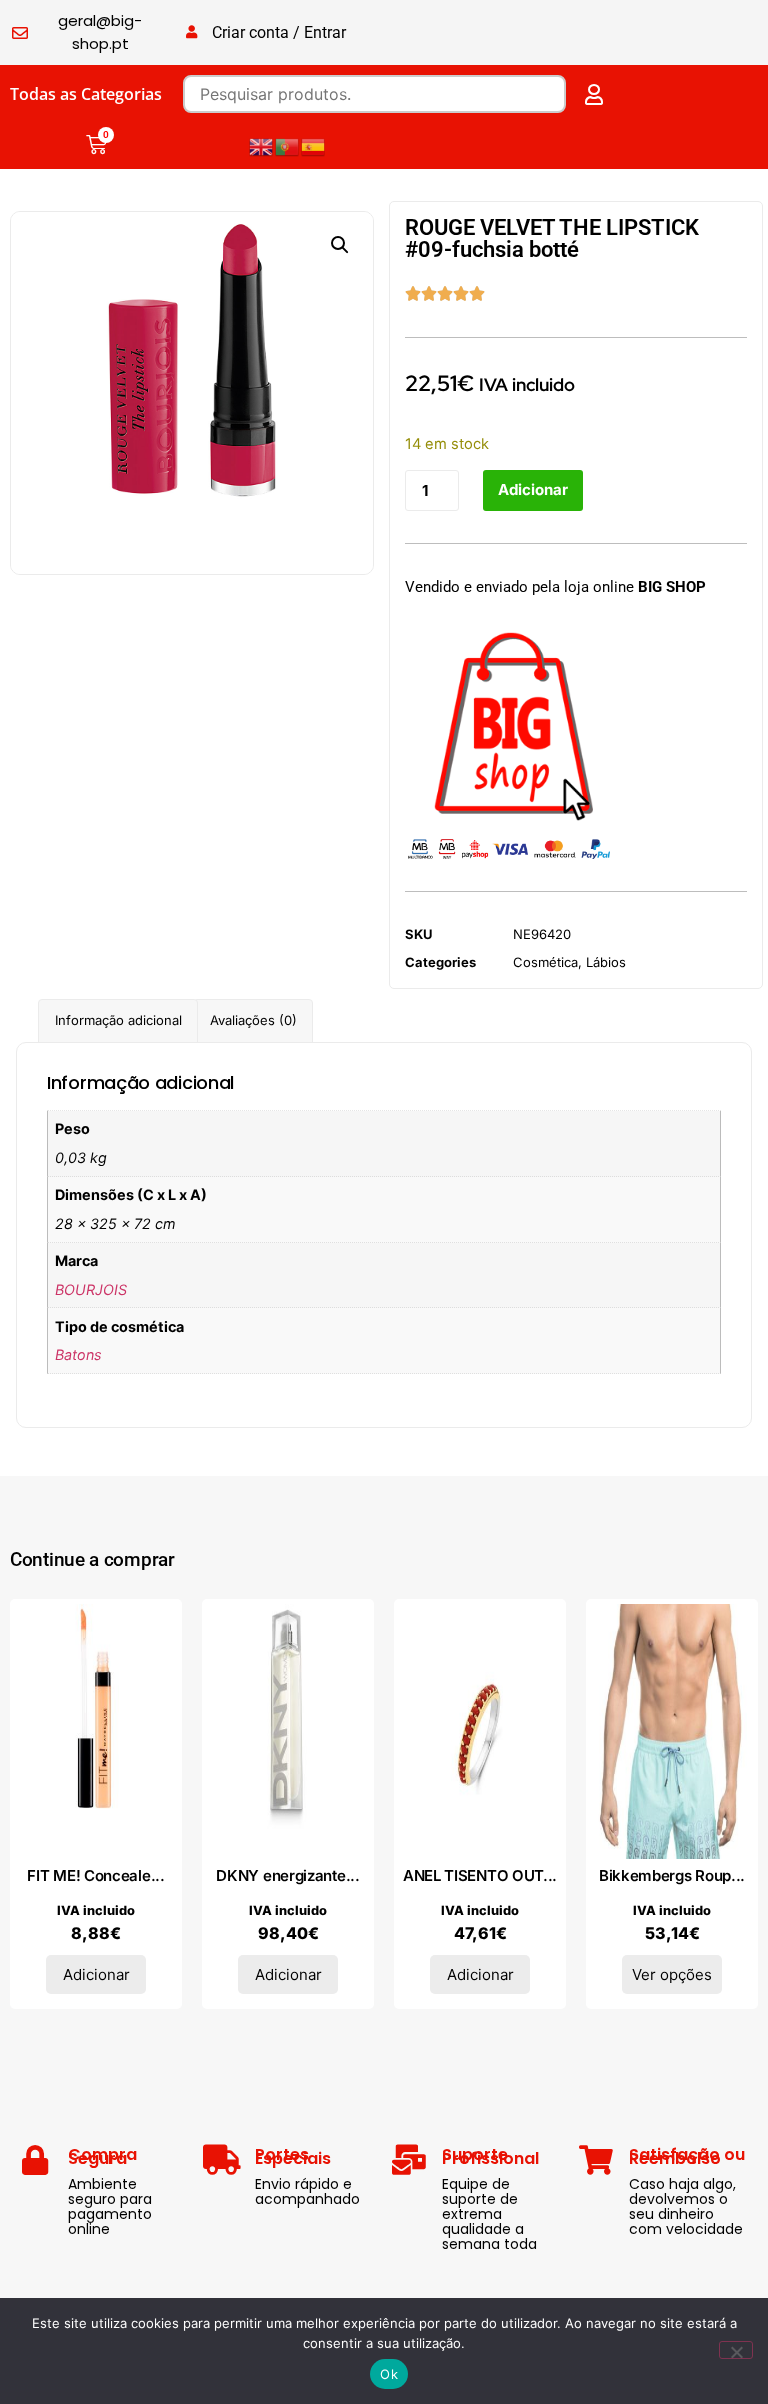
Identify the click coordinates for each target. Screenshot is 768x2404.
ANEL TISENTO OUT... (480, 1875)
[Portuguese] (288, 145)
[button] (340, 245)
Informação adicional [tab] (118, 1020)
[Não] (736, 2350)
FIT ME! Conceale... (95, 1875)
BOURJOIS (91, 1289)
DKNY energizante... (287, 1875)
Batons (78, 1354)
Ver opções (672, 1974)
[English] (262, 145)
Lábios (606, 962)
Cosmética (545, 962)
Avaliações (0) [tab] (253, 1020)
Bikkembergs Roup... (672, 1875)
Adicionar (533, 489)
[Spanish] (314, 145)
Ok (389, 2374)
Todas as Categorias (86, 94)
